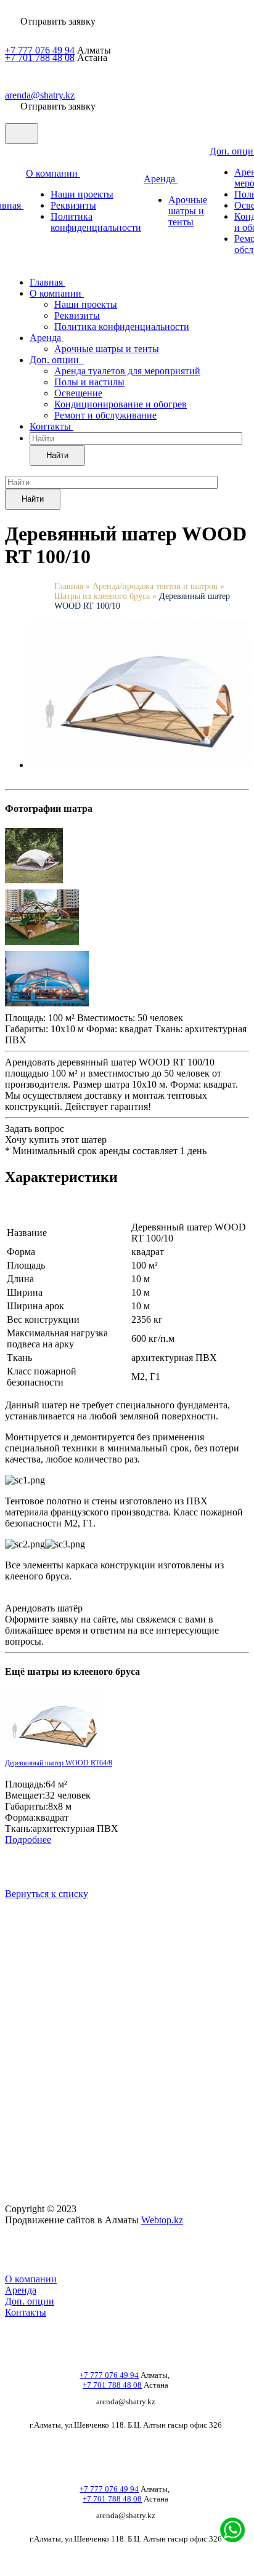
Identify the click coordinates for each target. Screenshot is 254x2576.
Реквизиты (73, 205)
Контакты (51, 426)
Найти (57, 455)
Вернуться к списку (47, 1894)
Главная (47, 282)
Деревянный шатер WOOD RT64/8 (59, 1763)
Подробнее (28, 1840)
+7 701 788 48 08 (40, 58)
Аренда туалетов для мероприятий (127, 371)
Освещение (78, 393)
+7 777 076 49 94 (40, 50)
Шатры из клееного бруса (102, 596)
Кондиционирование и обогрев (121, 404)
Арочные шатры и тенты (188, 211)
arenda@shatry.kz (40, 95)
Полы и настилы (89, 382)
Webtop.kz (162, 2220)
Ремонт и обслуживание (105, 415)
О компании (53, 173)
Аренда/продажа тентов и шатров (156, 586)
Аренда (161, 179)
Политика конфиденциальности (96, 222)
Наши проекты (82, 194)
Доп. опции (57, 360)
